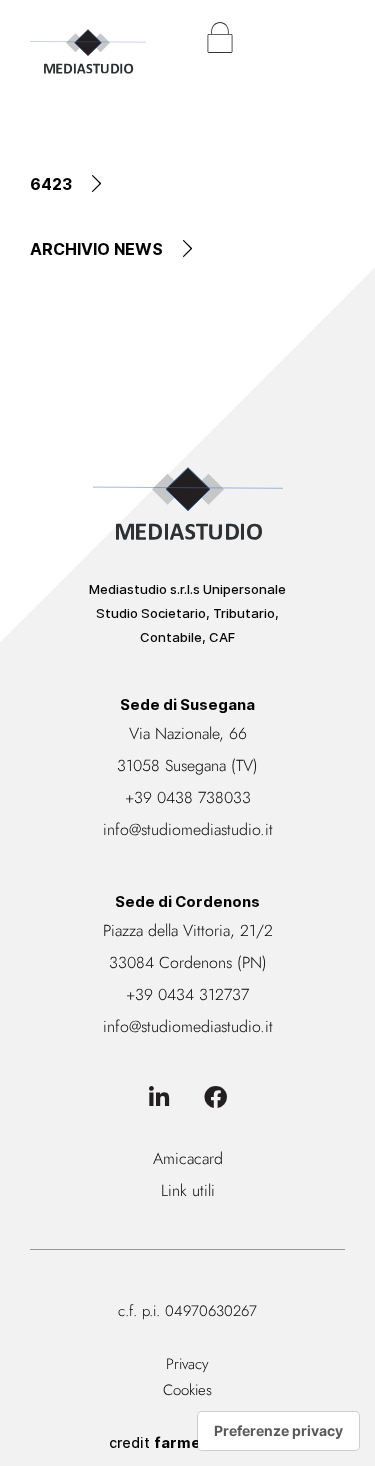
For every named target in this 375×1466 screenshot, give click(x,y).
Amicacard (188, 1158)
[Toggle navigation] (330, 37)
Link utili (188, 1190)
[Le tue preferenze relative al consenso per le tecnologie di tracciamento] (278, 1431)
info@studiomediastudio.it (188, 829)
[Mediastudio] (88, 41)
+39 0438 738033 (188, 797)
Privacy (187, 1364)
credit (187, 1442)
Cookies (187, 1390)
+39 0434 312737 (187, 994)
